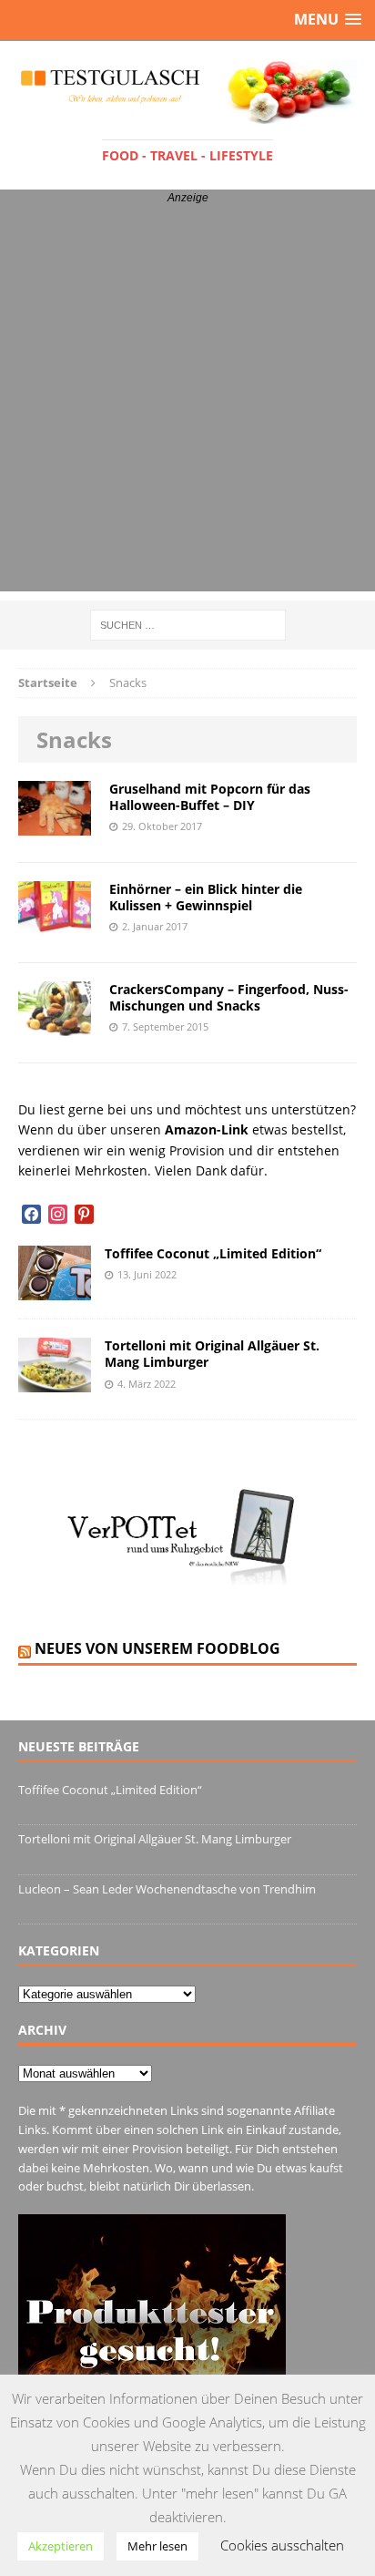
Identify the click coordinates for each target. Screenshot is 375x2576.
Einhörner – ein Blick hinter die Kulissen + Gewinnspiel (206, 897)
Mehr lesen (157, 2546)
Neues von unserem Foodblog (157, 1648)
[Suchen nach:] (188, 624)
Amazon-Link (207, 1129)
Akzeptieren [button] (61, 2546)
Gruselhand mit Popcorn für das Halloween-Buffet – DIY (210, 797)
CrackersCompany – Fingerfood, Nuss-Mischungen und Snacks (229, 997)
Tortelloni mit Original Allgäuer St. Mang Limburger (212, 1354)
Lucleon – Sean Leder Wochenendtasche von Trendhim (167, 1889)
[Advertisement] (187, 404)
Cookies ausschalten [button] (282, 2545)
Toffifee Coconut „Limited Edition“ (213, 1253)
